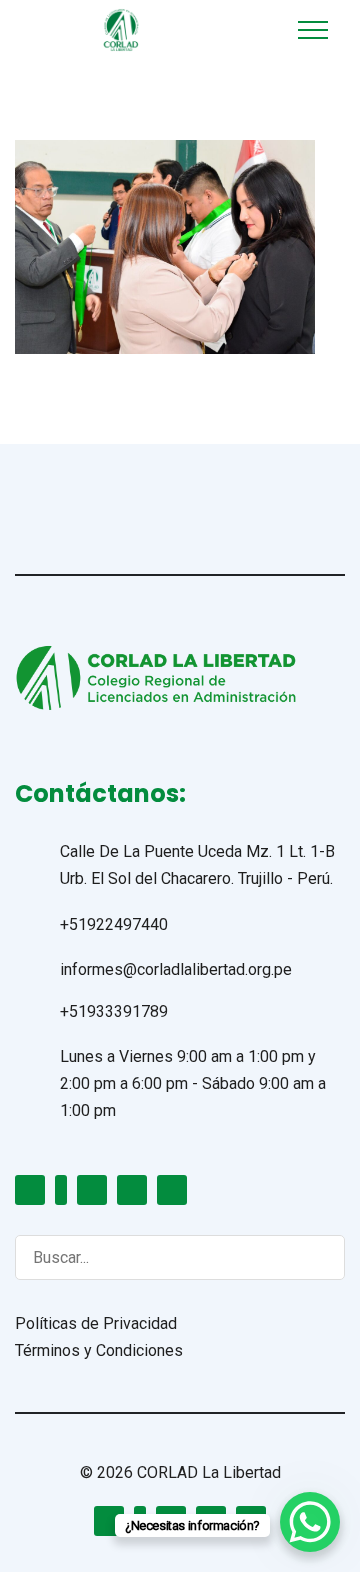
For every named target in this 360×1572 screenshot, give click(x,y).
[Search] (310, 1256)
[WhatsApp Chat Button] (310, 1522)
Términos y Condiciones (99, 1350)
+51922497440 (114, 924)
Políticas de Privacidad (96, 1323)
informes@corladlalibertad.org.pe (176, 969)
